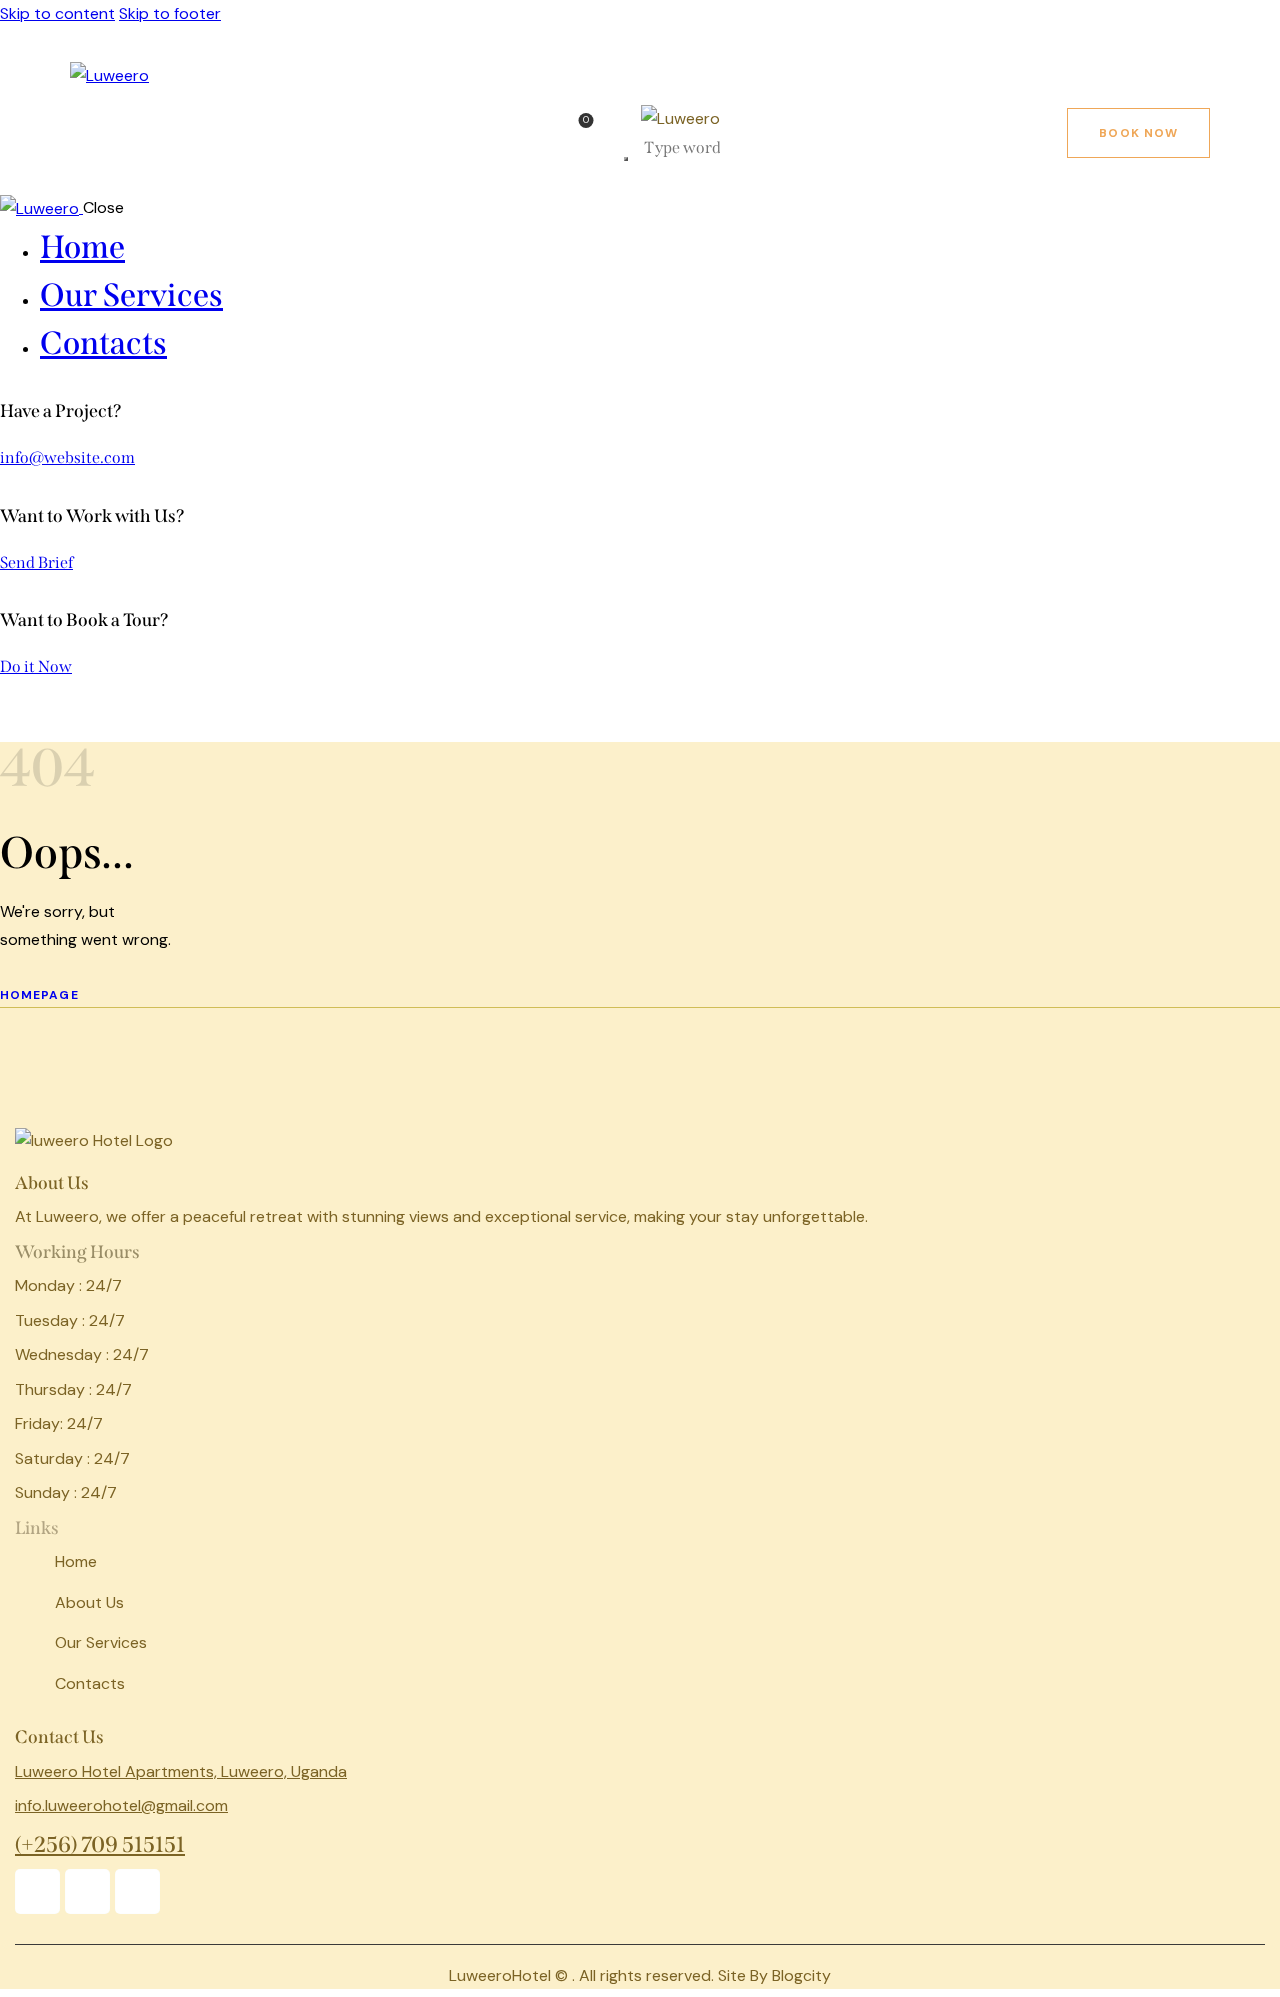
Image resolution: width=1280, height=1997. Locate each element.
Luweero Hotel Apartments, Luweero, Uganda (181, 1771)
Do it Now (36, 666)
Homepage (39, 995)
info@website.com (67, 457)
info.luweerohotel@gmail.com (121, 1805)
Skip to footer (170, 13)
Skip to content (57, 13)
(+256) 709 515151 (100, 1844)
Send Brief (36, 562)
